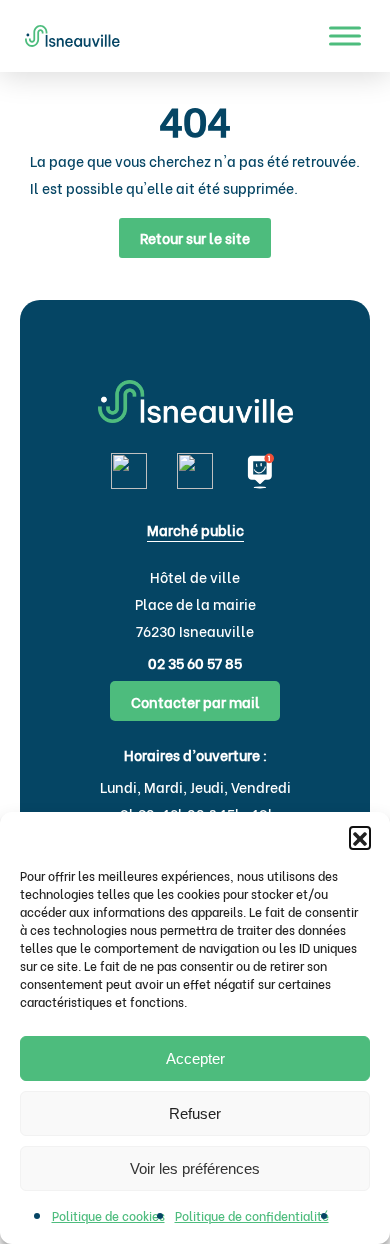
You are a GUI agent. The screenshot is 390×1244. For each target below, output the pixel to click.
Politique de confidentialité (252, 1215)
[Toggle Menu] (345, 35)
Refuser (195, 1113)
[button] (360, 837)
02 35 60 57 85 (195, 662)
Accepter (195, 1058)
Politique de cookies (108, 1215)
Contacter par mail (195, 701)
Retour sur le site (195, 237)
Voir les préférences (195, 1168)
